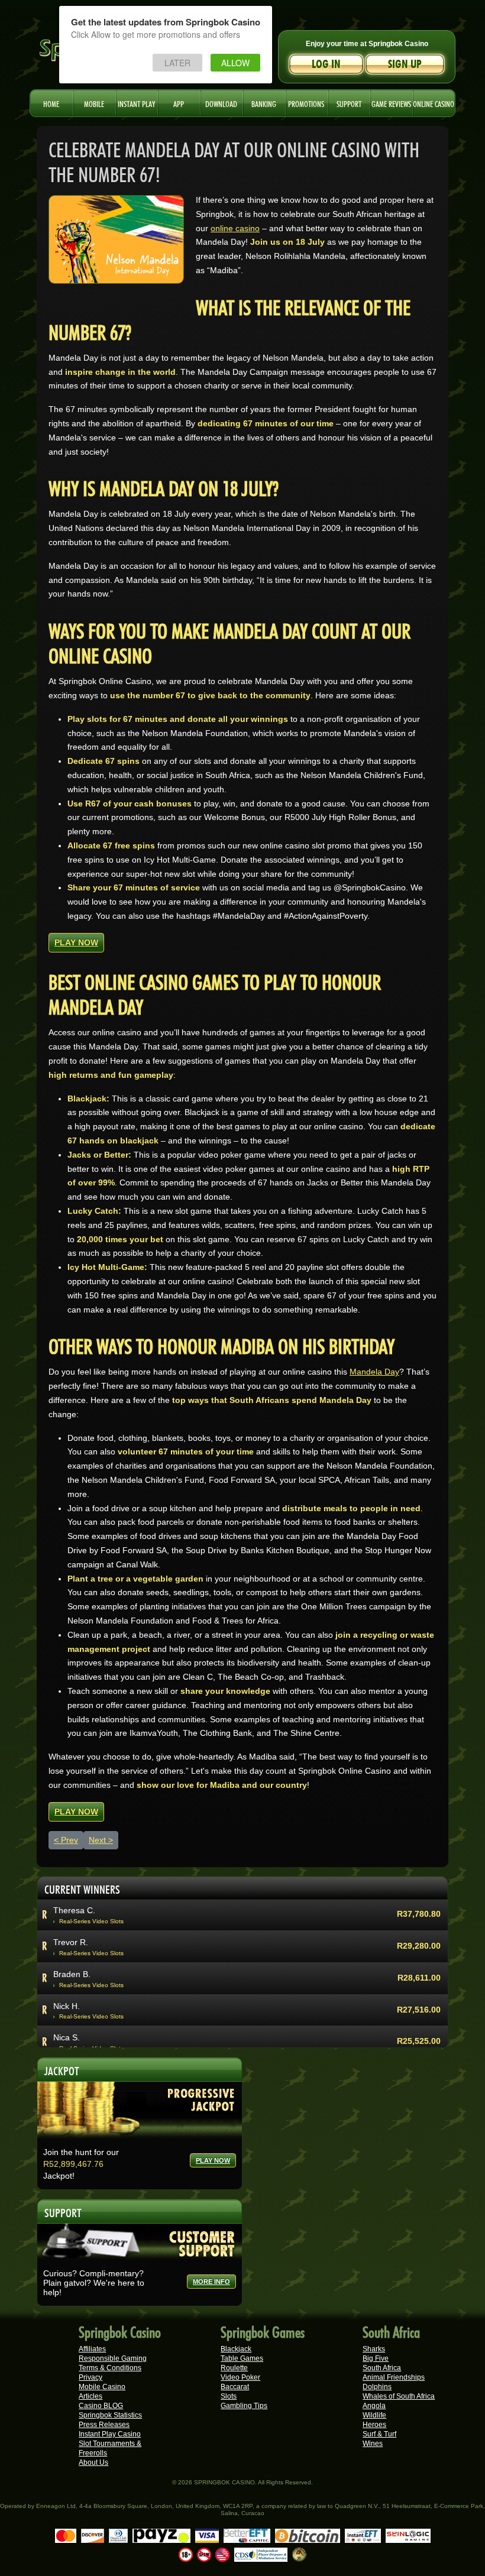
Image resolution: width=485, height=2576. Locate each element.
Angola (374, 2406)
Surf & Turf (379, 2434)
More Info (211, 2282)
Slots (229, 2396)
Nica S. (67, 1915)
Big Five (376, 2358)
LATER (177, 63)
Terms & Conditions (110, 2368)
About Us (93, 2462)
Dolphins (377, 2387)
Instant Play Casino (110, 2434)
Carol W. (69, 1947)
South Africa (382, 2368)
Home (51, 103)
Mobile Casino (102, 2387)
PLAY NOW (76, 942)
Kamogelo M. (78, 1979)
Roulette (234, 2368)
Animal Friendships (394, 2377)
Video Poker (240, 2377)
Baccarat (235, 2387)
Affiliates (92, 2349)
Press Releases (104, 2425)
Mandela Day (374, 1372)
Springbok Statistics (110, 2415)
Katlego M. (73, 2043)
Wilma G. (70, 2011)
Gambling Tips (244, 2406)
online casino (235, 228)
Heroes (374, 2425)
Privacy (90, 2377)
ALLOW (235, 63)
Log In (326, 64)
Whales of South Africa (399, 2396)
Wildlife (374, 2415)
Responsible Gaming (113, 2358)
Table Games (242, 2358)
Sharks (374, 2349)
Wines (373, 2444)
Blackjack (236, 2349)
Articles (90, 2396)
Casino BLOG (101, 2406)
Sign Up (405, 64)
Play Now (213, 2160)
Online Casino (434, 103)
